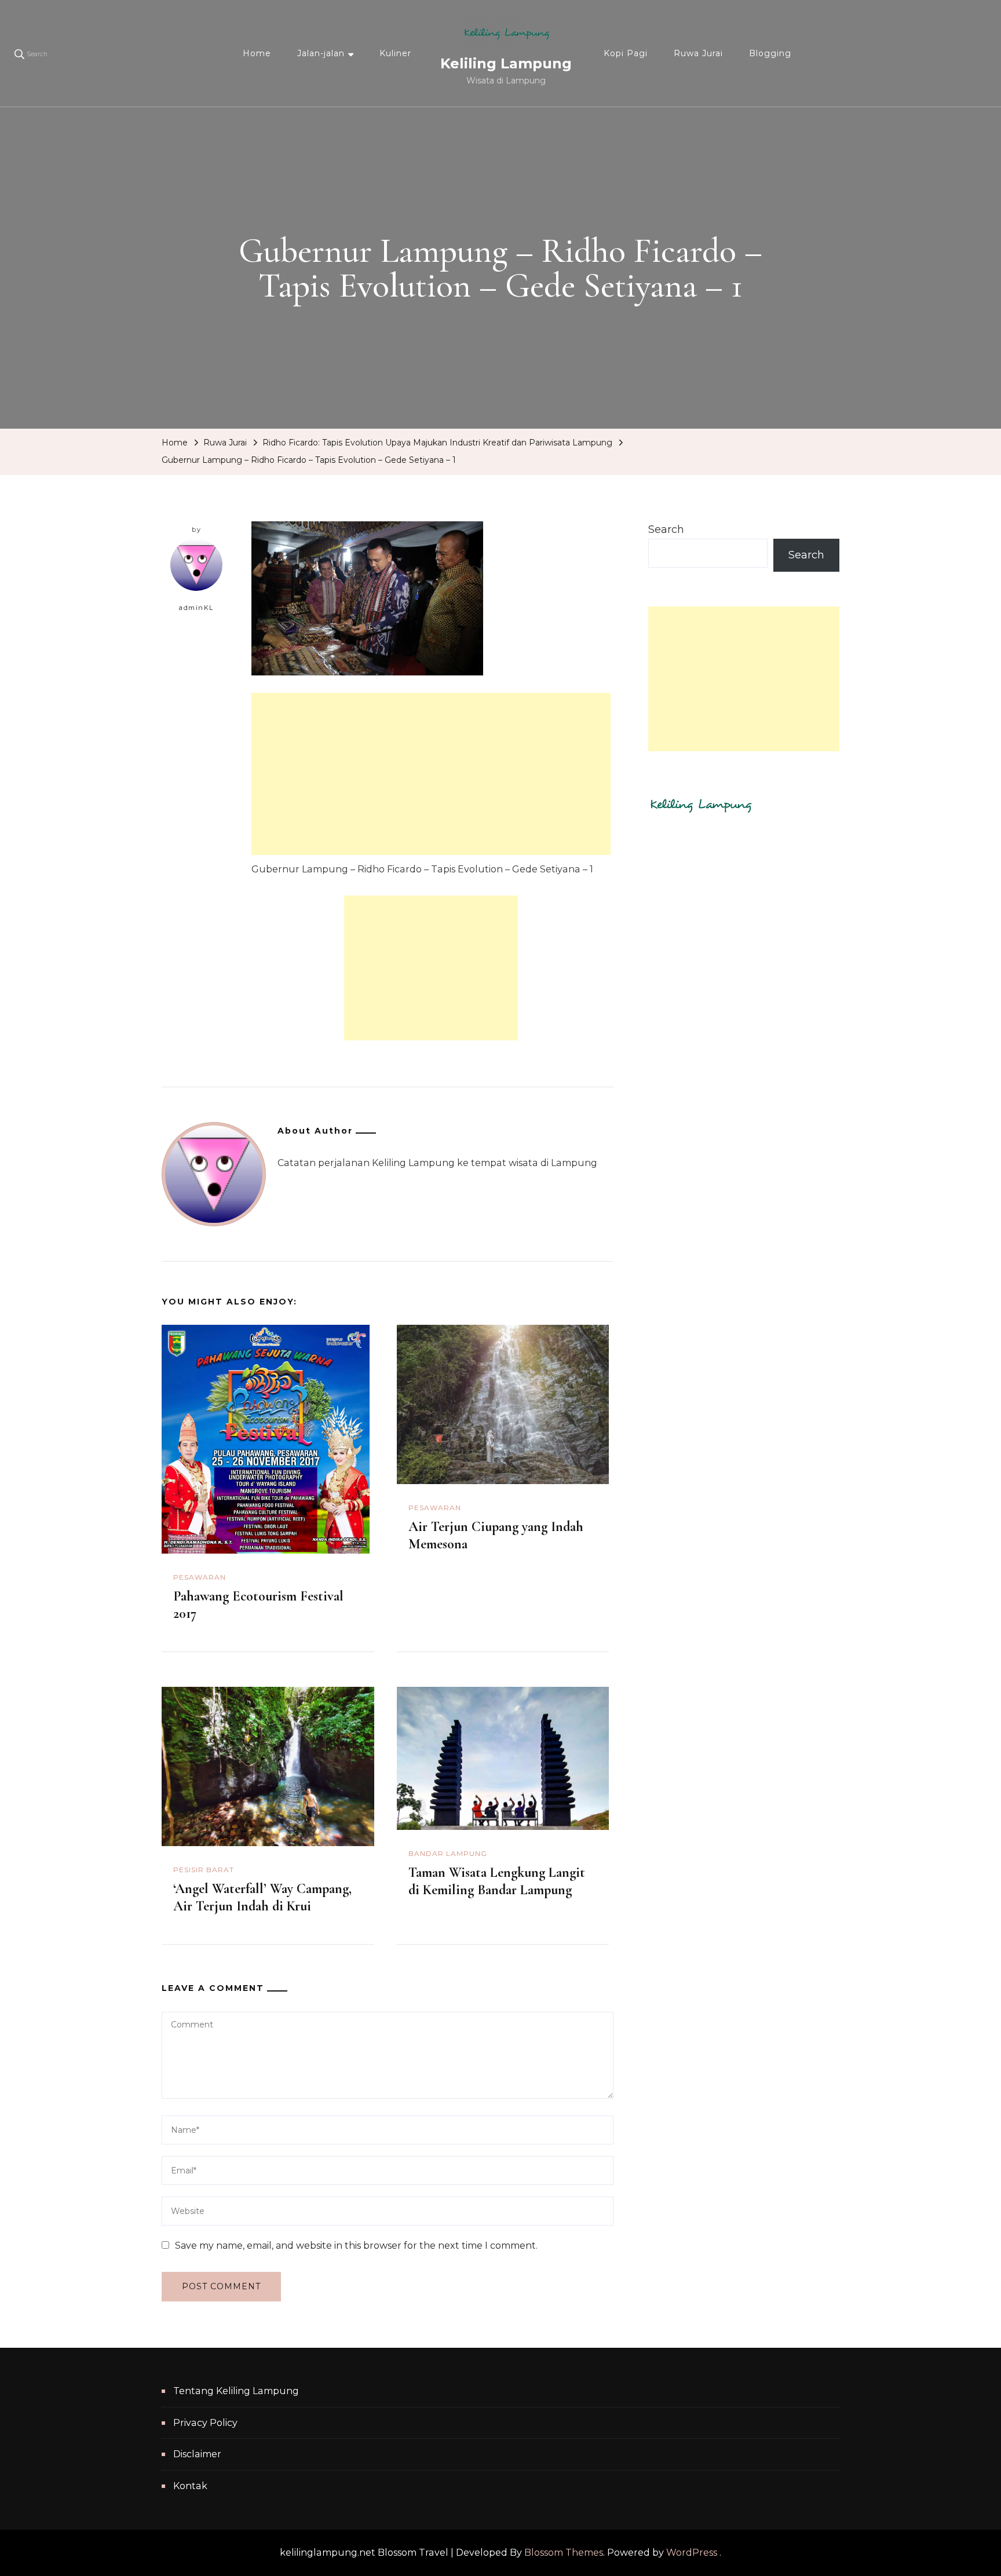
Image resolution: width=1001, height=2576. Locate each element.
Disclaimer (197, 2454)
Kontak (190, 2486)
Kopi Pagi (626, 53)
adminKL (196, 608)
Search (666, 529)
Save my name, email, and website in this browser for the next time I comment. (356, 2246)
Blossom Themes (564, 2553)
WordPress (692, 2553)
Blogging (770, 53)
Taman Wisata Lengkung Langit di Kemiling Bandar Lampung (497, 1881)
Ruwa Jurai (698, 53)
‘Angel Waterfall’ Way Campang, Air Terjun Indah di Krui (262, 1897)
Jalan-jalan (321, 53)
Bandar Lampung (448, 1853)
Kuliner (395, 53)
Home (257, 53)
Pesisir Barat (204, 1870)
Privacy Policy (205, 2423)
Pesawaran (200, 1577)
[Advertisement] (431, 774)
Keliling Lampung (506, 63)
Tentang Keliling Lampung (236, 2391)
